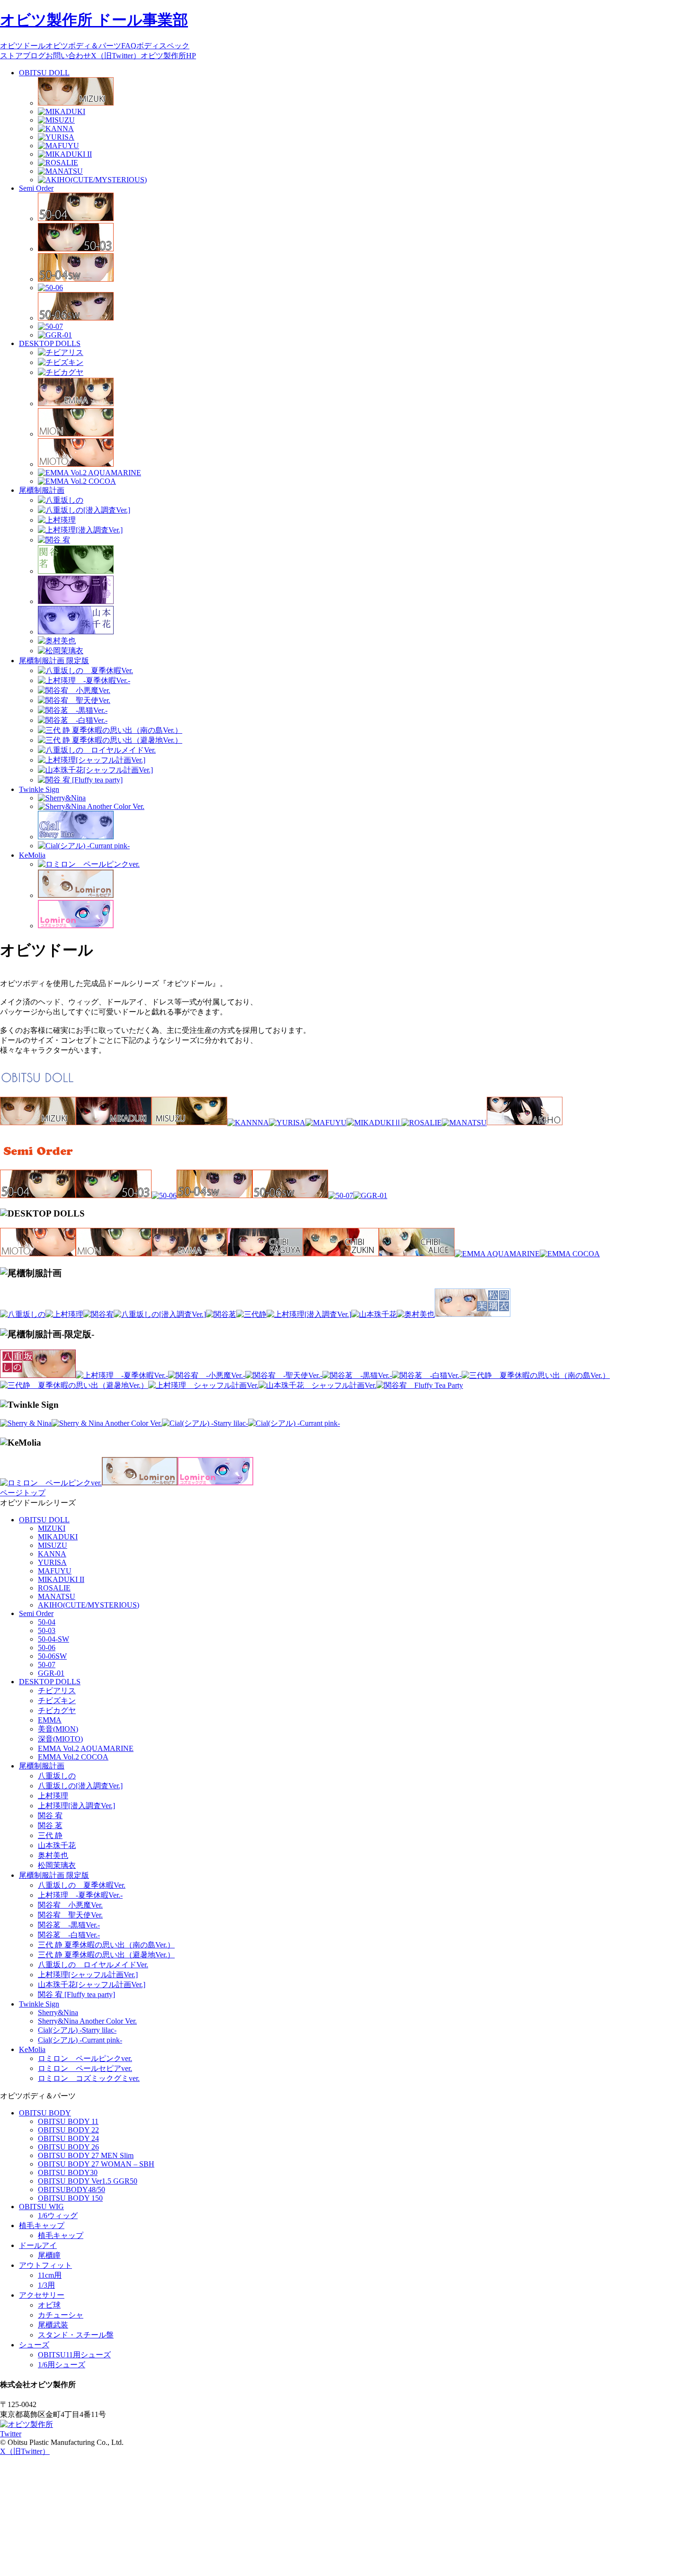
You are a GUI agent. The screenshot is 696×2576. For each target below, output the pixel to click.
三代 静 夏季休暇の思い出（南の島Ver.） (106, 1945)
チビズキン (57, 1701)
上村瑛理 (53, 1796)
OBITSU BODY (45, 2113)
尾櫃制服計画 (42, 490)
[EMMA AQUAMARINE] (497, 1254)
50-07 (47, 1665)
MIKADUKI (58, 1537)
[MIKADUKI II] (374, 1123)
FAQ (129, 46)
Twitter (11, 2434)
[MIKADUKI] (114, 1123)
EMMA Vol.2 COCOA (73, 1757)
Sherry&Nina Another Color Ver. (87, 2021)
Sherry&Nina (58, 2012)
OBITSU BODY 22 (68, 2130)
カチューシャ (61, 2315)
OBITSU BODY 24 (68, 2138)
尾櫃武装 (53, 2325)
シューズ (34, 2345)
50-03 (47, 1630)
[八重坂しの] (23, 1314)
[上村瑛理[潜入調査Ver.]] (309, 1314)
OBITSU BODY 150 (70, 2198)
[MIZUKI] (38, 1123)
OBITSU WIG (41, 2207)
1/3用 (46, 2285)
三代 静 (50, 1835)
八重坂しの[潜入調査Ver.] (80, 1786)
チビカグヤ (57, 1710)
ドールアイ (38, 2245)
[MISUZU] (189, 1123)
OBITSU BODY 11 (68, 2121)
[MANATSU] (464, 1123)
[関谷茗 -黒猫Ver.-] (357, 1375)
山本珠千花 (57, 1845)
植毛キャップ (42, 2225)
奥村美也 (53, 1855)
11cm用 (50, 2275)
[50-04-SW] (214, 1195)
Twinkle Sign (39, 789)
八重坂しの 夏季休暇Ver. (82, 1885)
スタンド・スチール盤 (76, 2335)
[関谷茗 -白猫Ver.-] (427, 1375)
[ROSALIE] (422, 1123)
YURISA (52, 1562)
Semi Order (36, 188)
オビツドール (23, 46)
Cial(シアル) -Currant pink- (80, 2040)
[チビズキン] (341, 1254)
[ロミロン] (51, 1483)
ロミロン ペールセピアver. (85, 2068)
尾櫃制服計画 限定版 (54, 661)
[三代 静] (251, 1314)
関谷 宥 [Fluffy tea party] (76, 1994)
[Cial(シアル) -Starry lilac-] (205, 1423)
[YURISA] (287, 1123)
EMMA (50, 1720)
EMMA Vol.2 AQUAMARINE (86, 1748)
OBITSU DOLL (44, 73)
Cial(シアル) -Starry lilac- (77, 2030)
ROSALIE (54, 1588)
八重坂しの (57, 1776)
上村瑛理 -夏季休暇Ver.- (80, 1895)
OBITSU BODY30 (68, 2172)
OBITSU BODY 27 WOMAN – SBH (96, 2164)
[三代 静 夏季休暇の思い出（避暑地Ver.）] (74, 1385)
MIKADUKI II (61, 1579)
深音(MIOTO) (60, 1739)
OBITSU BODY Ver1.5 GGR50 (88, 2181)
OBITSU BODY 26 (68, 2147)
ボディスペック (163, 46)
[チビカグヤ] (265, 1254)
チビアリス (57, 1691)
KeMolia (32, 855)
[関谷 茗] (221, 1314)
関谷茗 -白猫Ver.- (69, 1935)
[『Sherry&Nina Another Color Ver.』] (107, 1423)
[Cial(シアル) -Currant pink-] (294, 1423)
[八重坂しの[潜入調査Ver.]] (160, 1314)
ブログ (34, 56)
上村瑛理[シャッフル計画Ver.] (88, 1975)
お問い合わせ (68, 56)
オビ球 (49, 2305)
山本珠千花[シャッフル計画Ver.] (92, 1985)
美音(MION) (58, 1729)
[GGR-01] (370, 1195)
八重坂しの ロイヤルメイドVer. (93, 1965)
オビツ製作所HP (168, 56)
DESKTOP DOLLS (50, 343)
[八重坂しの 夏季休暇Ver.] (38, 1375)
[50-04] (38, 1195)
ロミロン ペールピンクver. (85, 2058)
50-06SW (52, 1656)
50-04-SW (54, 1639)
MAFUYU (55, 1571)
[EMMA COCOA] (570, 1254)
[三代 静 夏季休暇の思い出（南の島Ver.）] (536, 1375)
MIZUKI (52, 1528)
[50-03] (114, 1195)
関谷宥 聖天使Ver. (70, 1915)
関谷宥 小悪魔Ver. (70, 1905)
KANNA (52, 1554)
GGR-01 (51, 1673)
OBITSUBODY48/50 (71, 2190)
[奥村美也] (416, 1314)
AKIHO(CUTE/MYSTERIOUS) (89, 1605)
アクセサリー (42, 2295)
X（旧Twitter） (116, 56)
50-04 (47, 1622)
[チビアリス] (417, 1254)
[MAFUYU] (326, 1123)
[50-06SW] (290, 1195)
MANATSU (57, 1596)
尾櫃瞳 (49, 2255)
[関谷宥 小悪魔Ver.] (207, 1375)
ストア (11, 56)
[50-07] (341, 1195)
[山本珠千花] (374, 1314)
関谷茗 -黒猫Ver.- (69, 1925)
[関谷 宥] (98, 1314)
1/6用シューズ (62, 2365)
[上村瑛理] (64, 1314)
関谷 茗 (50, 1825)
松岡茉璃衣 (57, 1865)
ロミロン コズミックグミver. (89, 2078)
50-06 (47, 1648)
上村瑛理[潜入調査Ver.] (76, 1806)
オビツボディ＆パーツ (83, 46)
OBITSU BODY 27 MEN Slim (86, 2155)
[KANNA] (248, 1123)
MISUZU (53, 1545)
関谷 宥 (50, 1816)
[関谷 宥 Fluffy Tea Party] (420, 1385)
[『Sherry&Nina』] (26, 1423)
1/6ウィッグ (58, 2216)
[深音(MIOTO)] (38, 1254)
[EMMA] (189, 1254)
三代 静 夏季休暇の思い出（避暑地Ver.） (106, 1955)
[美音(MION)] (114, 1254)
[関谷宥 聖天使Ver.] (284, 1375)
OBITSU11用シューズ (74, 2355)
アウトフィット (45, 2265)
